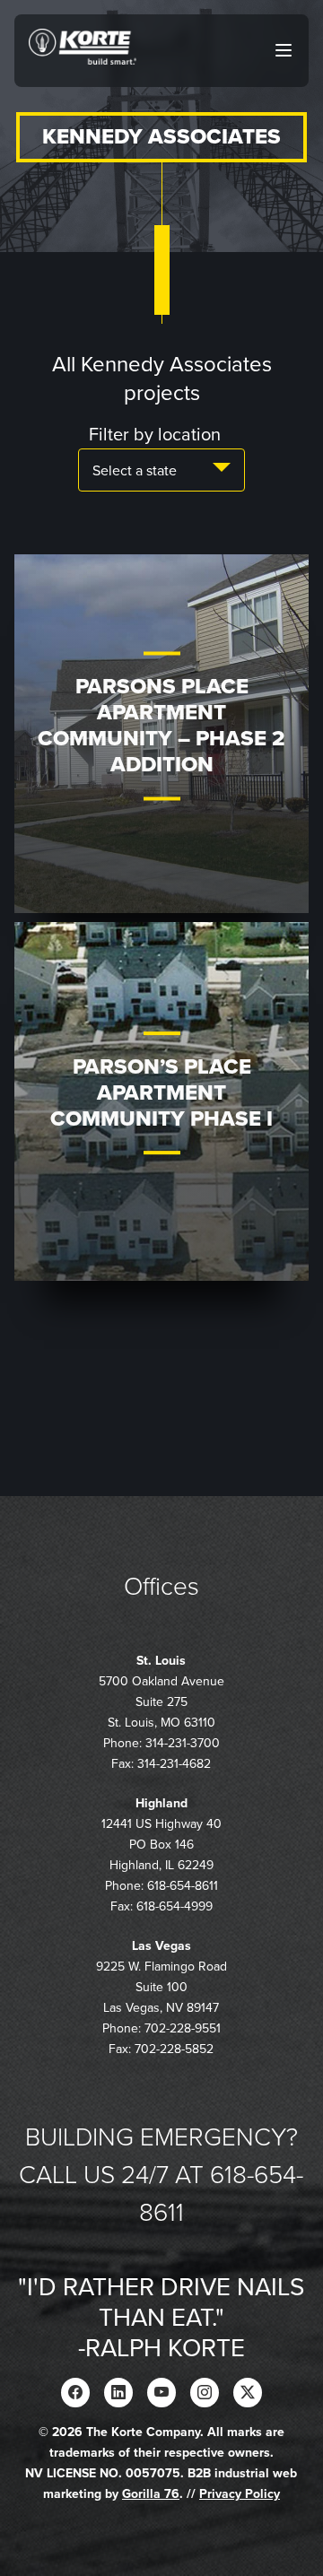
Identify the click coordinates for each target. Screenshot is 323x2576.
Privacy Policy (240, 2494)
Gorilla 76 (151, 2494)
